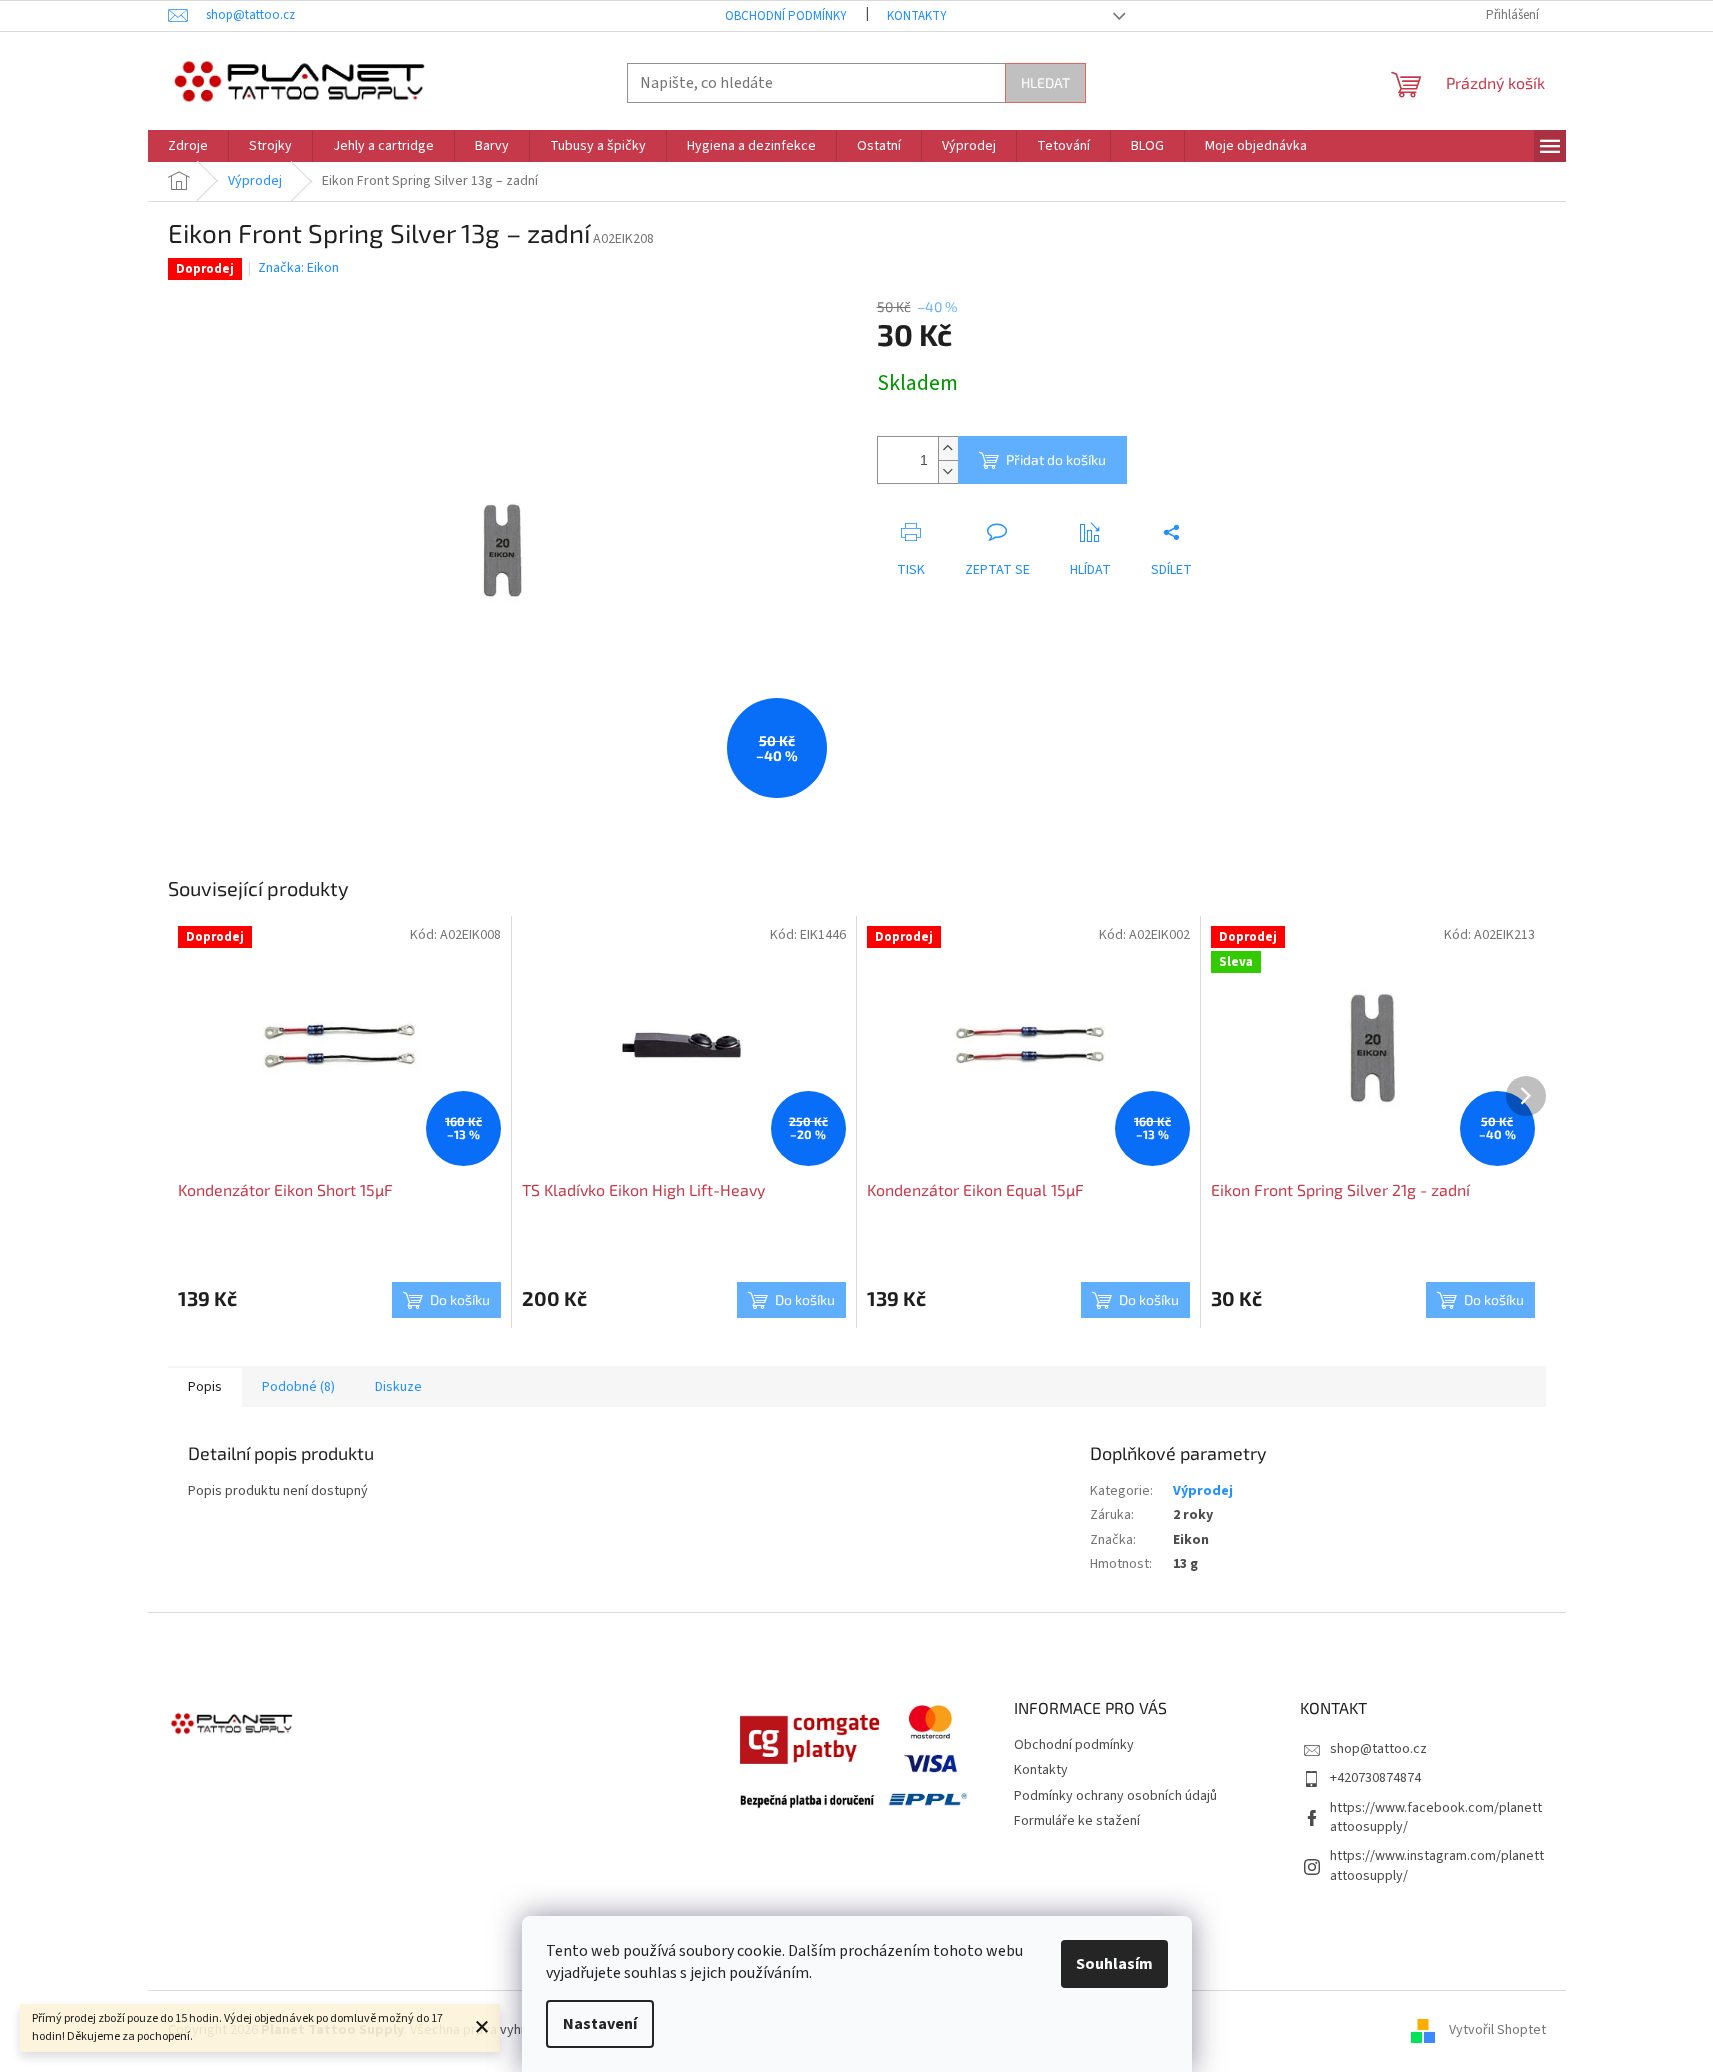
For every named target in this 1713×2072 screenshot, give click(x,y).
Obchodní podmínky (786, 16)
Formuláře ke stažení (1077, 1821)
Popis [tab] (205, 1387)
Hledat (1045, 82)
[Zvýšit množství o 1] (948, 448)
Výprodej (1203, 1491)
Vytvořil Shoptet (1497, 2031)
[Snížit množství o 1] (948, 471)
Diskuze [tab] (398, 1387)
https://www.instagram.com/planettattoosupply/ (1437, 1865)
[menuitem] (188, 146)
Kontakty (917, 16)
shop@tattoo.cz (1378, 1749)
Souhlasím (1114, 1964)
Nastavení (600, 2024)
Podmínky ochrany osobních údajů (1115, 1796)
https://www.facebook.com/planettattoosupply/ (1436, 1817)
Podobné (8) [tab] (298, 1387)
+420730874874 (1375, 1778)
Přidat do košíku (1056, 459)
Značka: (298, 268)
